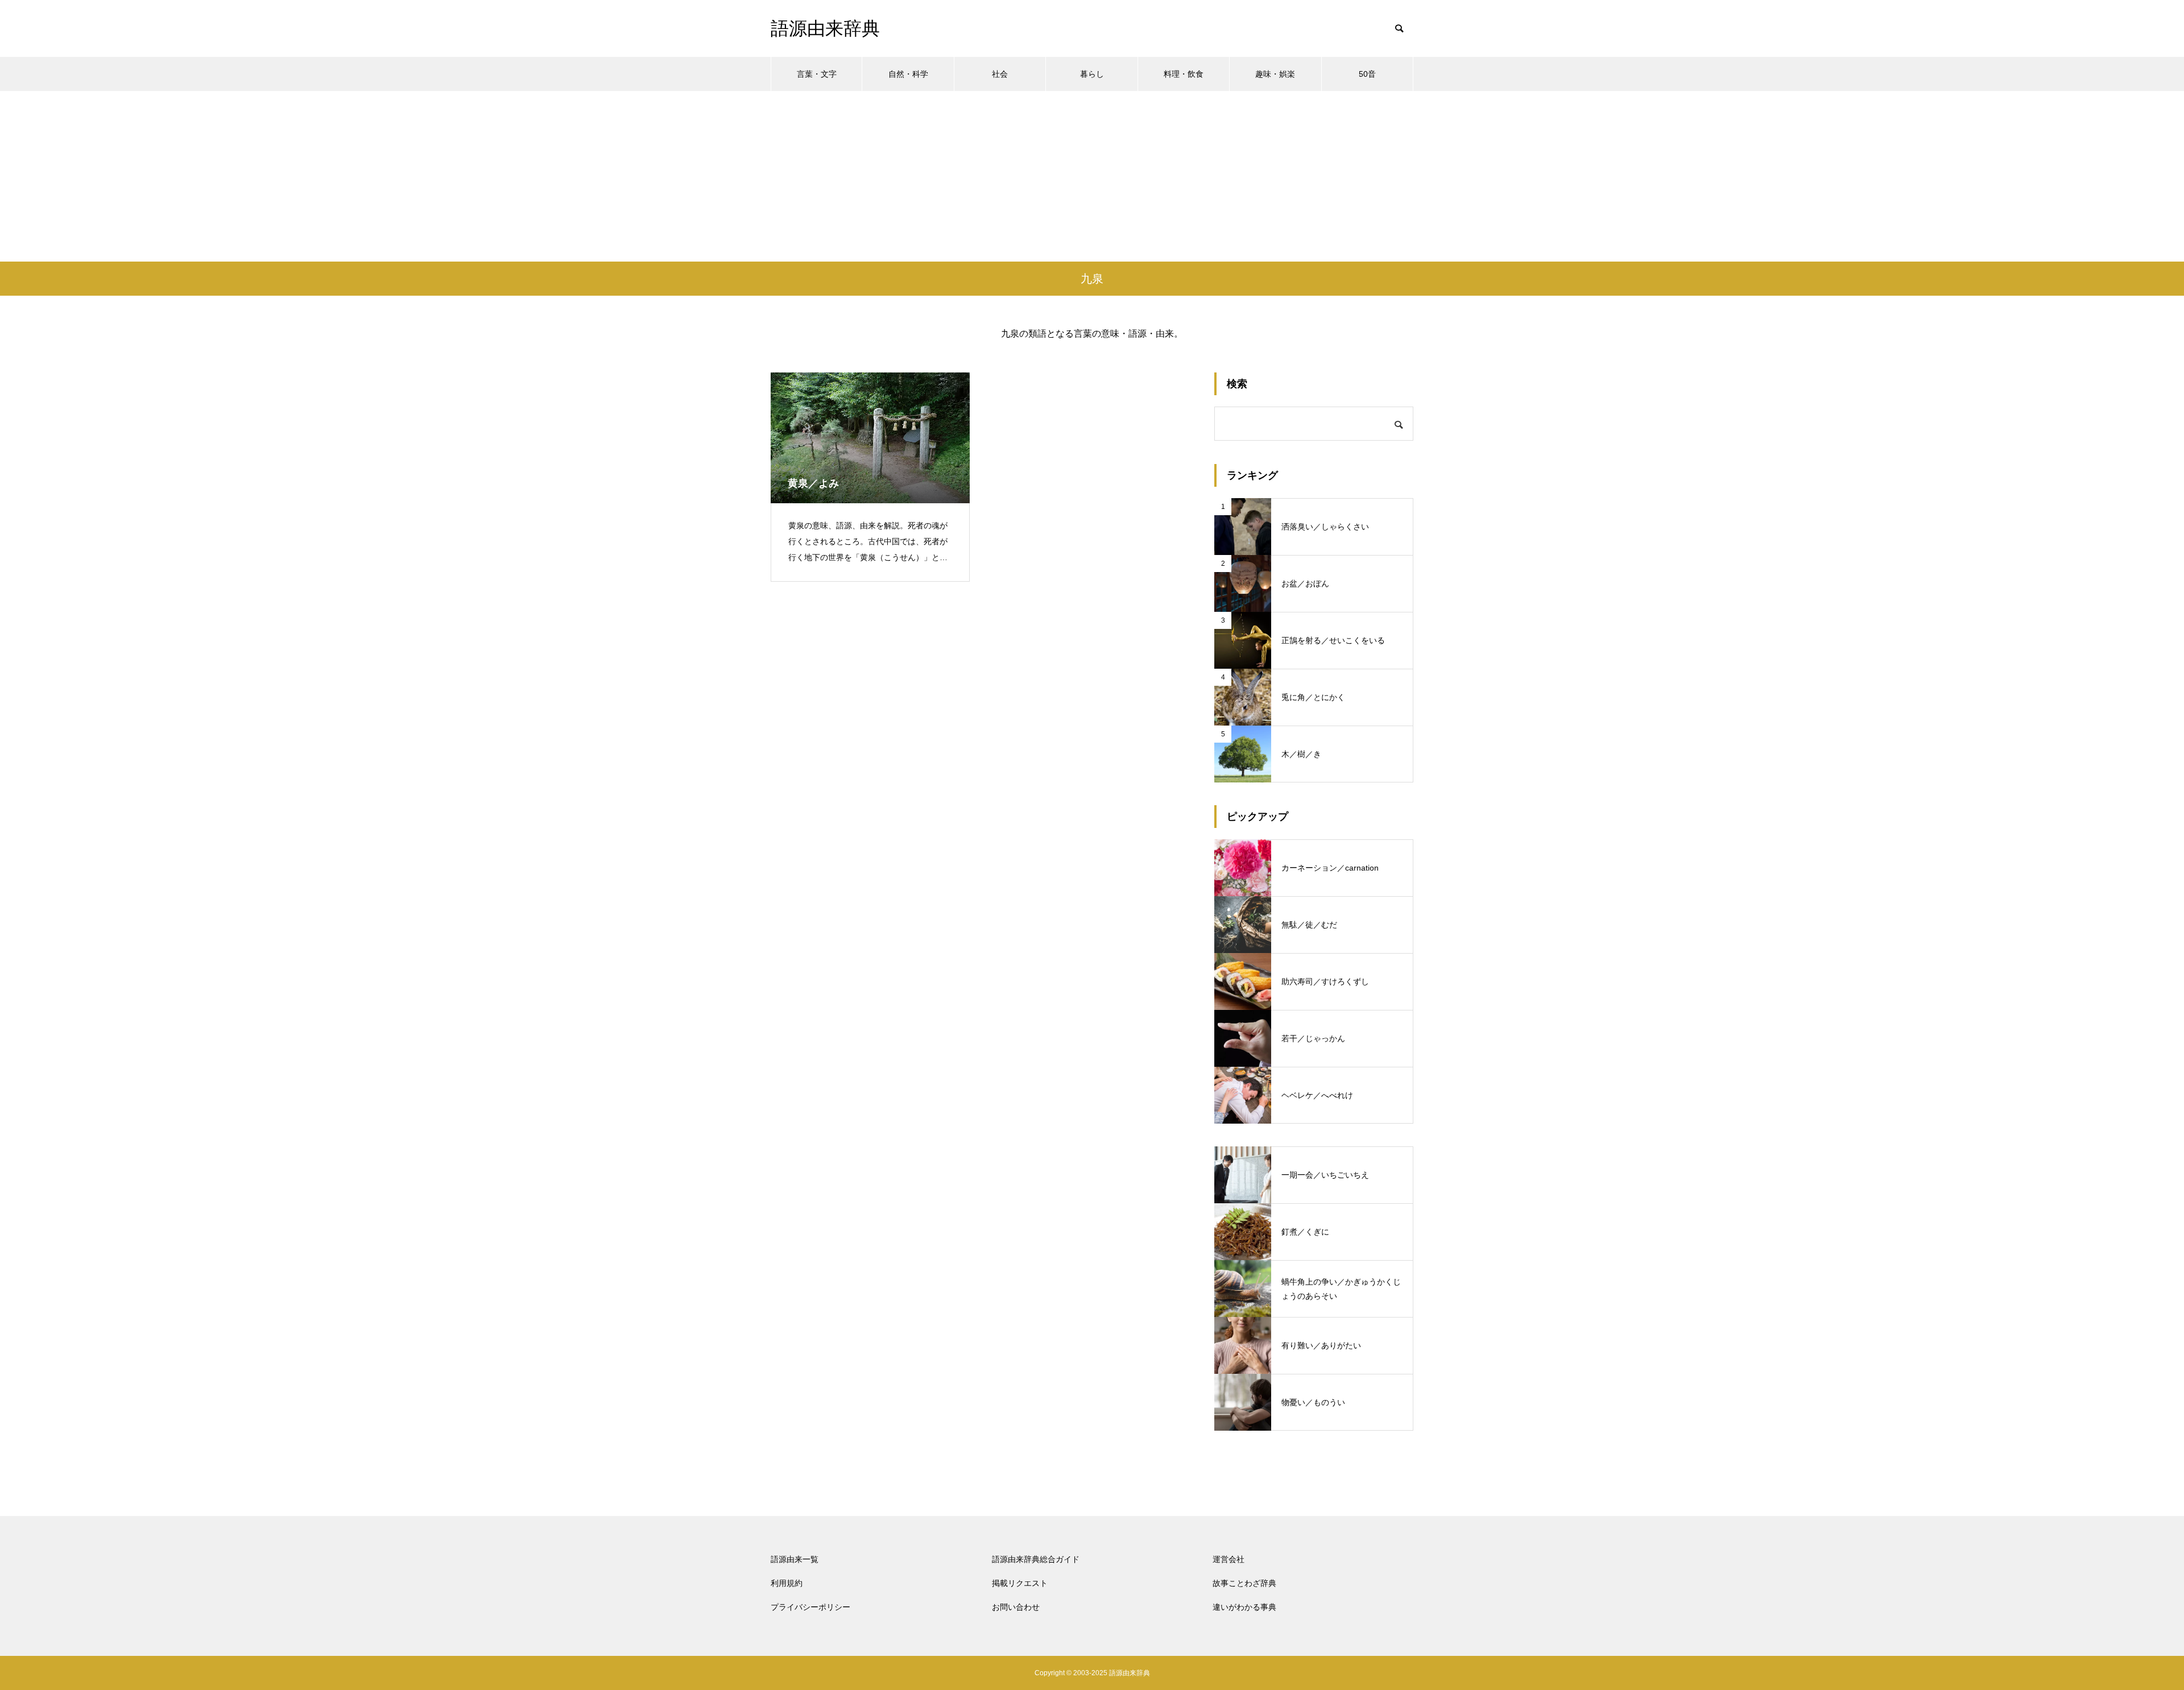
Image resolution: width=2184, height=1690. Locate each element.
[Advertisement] (1092, 176)
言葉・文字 (817, 74)
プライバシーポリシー (810, 1607)
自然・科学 (908, 74)
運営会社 (1228, 1559)
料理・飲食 (1184, 74)
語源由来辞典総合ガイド (1036, 1559)
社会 (1000, 74)
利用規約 (787, 1583)
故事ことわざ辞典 (1244, 1583)
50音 (1367, 74)
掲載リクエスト (1020, 1583)
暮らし (1092, 74)
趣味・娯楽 (1275, 74)
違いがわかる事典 (1244, 1607)
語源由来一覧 (795, 1559)
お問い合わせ (1016, 1607)
